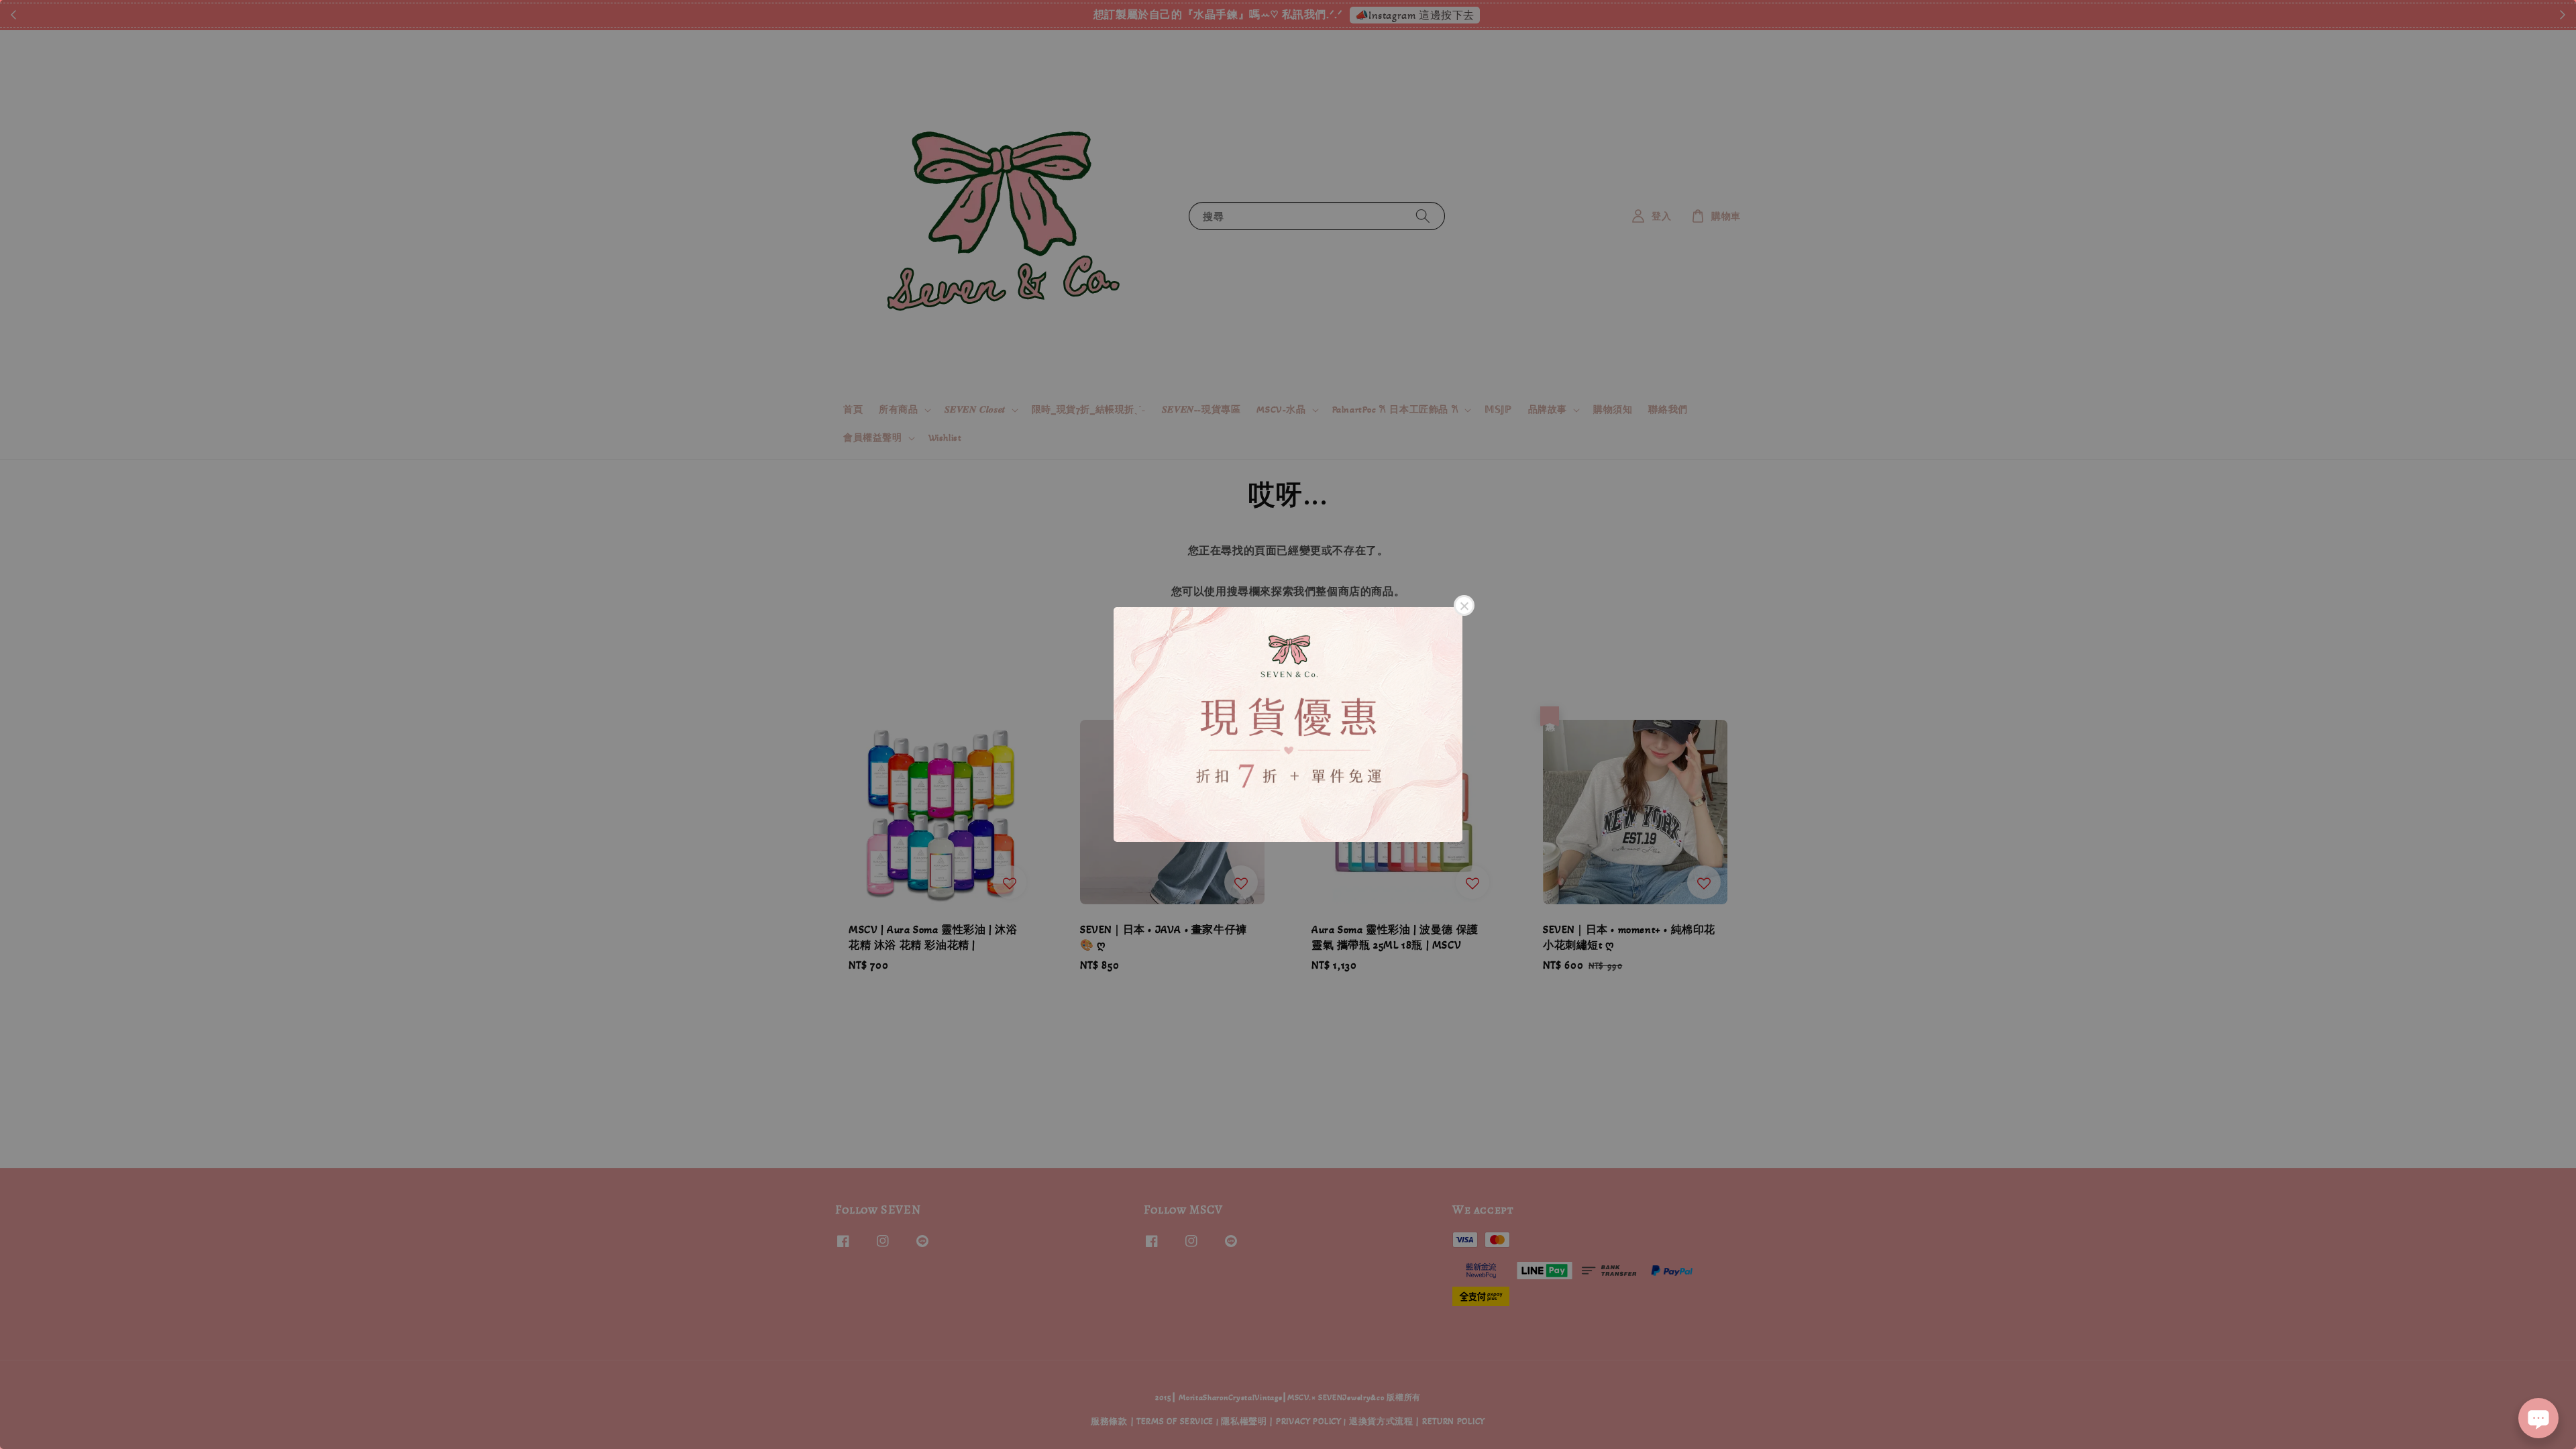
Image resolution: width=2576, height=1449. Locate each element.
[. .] (1288, 724)
